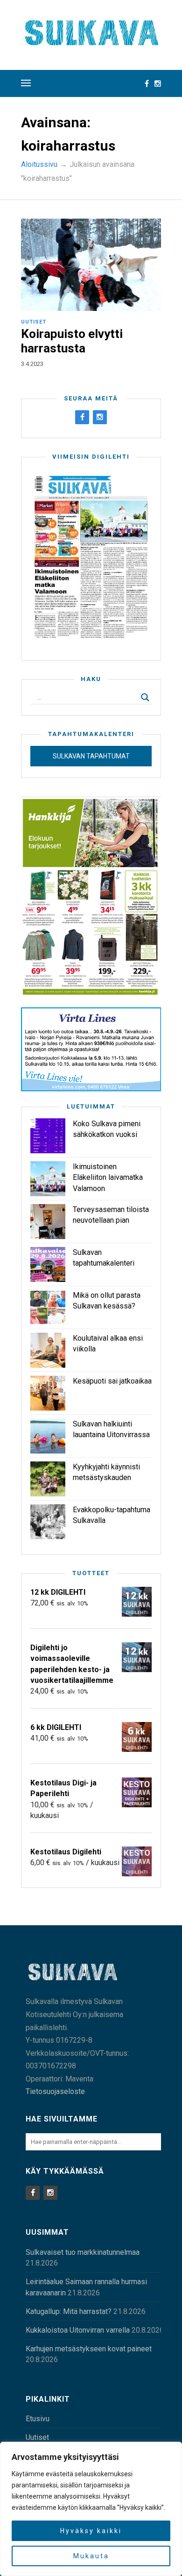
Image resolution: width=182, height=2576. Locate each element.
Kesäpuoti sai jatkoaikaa (112, 1381)
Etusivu (38, 2419)
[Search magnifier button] (145, 697)
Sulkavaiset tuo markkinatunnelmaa (83, 2252)
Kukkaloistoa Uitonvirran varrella (78, 2330)
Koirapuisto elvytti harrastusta (72, 341)
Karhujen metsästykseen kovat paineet (89, 2349)
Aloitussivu (39, 164)
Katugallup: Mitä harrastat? (69, 2311)
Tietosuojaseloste (55, 2091)
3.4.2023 (32, 364)
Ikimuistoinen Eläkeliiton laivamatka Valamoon (108, 1177)
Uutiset (34, 322)
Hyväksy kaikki (91, 2531)
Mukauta (91, 2556)
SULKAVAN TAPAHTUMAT (91, 756)
